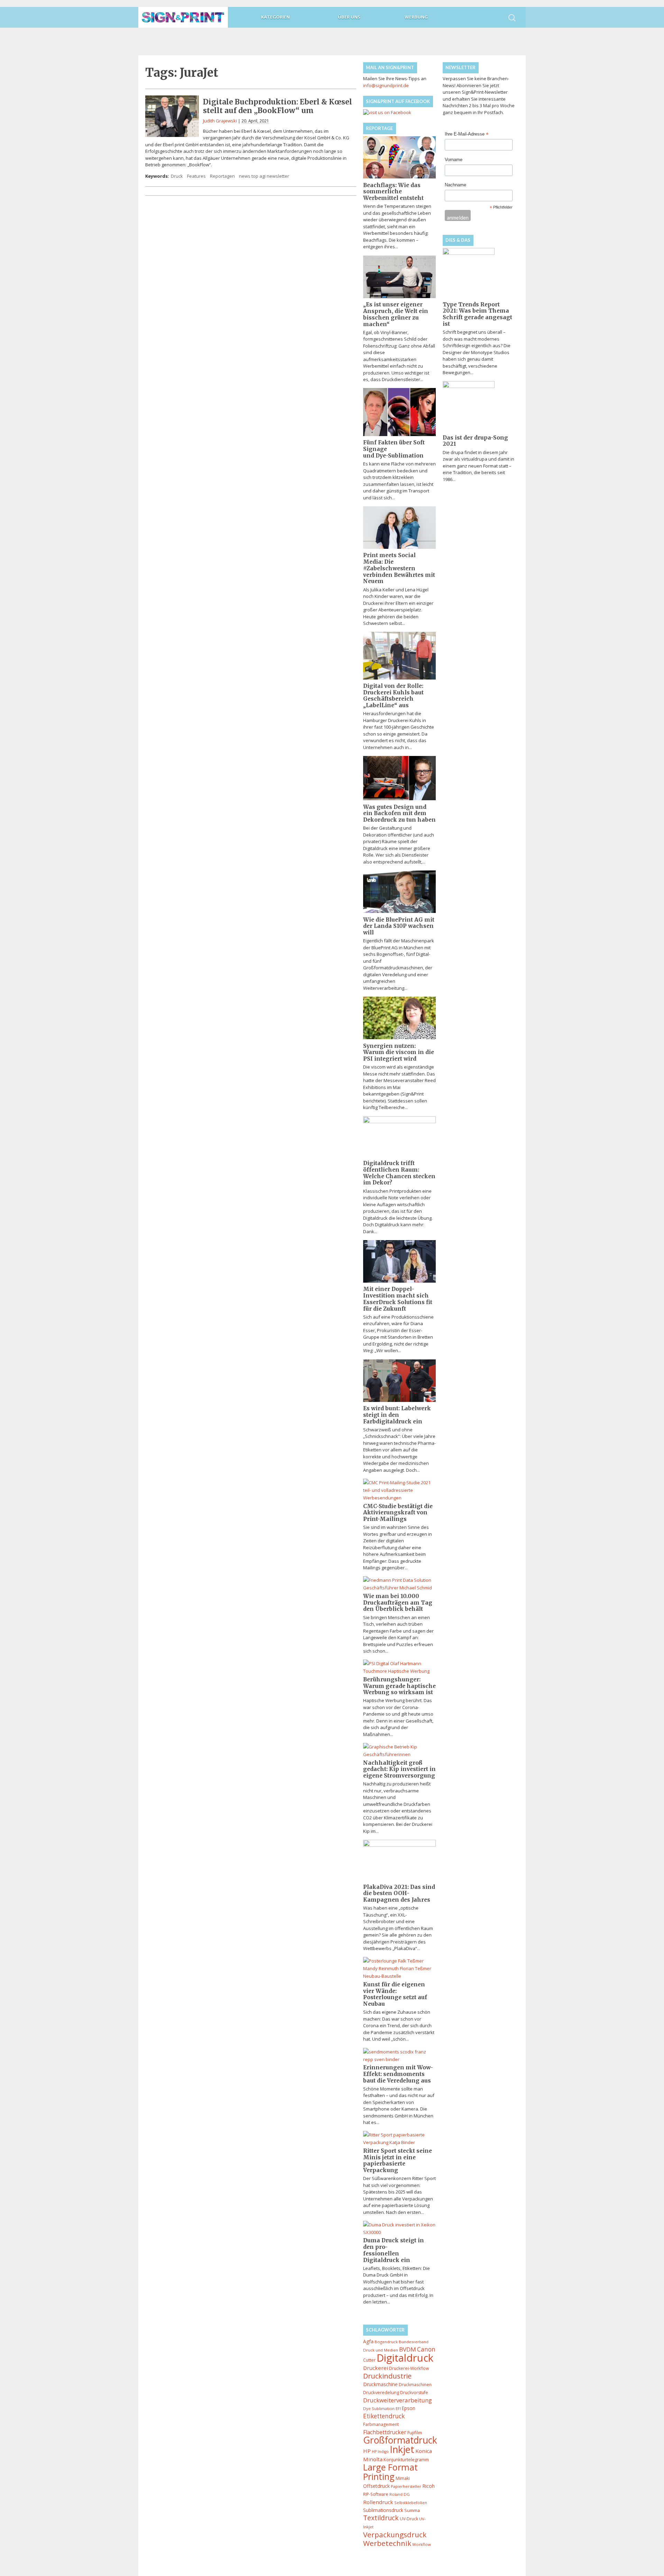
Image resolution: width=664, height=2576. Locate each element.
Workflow (422, 2544)
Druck (177, 176)
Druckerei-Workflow (409, 2368)
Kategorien (275, 17)
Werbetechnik (387, 2543)
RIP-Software (376, 2494)
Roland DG (400, 2494)
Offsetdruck (376, 2486)
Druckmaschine (380, 2384)
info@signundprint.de (386, 85)
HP (367, 2451)
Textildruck (381, 2518)
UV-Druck (409, 2519)
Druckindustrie (387, 2376)
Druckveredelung (381, 2392)
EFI (398, 2408)
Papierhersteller (406, 2486)
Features (196, 176)
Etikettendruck (384, 2416)
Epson (409, 2408)
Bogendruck (386, 2342)
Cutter (369, 2360)
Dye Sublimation (379, 2408)
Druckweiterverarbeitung (398, 2400)
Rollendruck (378, 2502)
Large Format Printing (390, 2472)
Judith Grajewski (220, 121)
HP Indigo (380, 2452)
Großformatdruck (400, 2440)
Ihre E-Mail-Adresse (467, 135)
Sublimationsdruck (383, 2510)
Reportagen (222, 176)
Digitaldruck (405, 2358)
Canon (426, 2349)
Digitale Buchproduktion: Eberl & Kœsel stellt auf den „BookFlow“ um (278, 106)
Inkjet (402, 2449)
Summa (412, 2510)
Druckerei (376, 2368)
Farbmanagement (381, 2424)
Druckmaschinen (415, 2385)
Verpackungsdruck (395, 2535)
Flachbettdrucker (385, 2432)
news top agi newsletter (264, 176)
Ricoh (428, 2486)
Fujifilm (415, 2432)
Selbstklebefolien (411, 2503)
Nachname (455, 185)
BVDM (408, 2349)
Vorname (454, 160)
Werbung (416, 17)
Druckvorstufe (414, 2393)
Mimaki (403, 2478)
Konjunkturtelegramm (406, 2459)
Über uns (349, 17)
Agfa (368, 2341)
